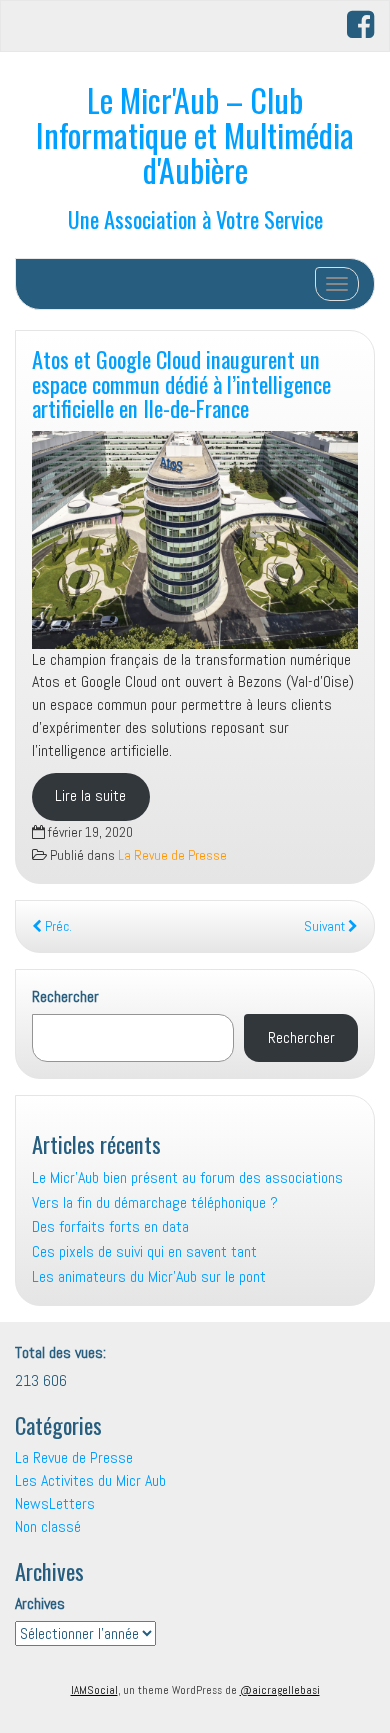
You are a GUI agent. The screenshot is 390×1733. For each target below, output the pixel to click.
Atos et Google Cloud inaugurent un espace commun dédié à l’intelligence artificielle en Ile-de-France (181, 383)
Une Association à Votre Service (195, 218)
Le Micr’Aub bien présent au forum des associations (187, 1177)
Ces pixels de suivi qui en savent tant (144, 1251)
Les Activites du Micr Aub (90, 1480)
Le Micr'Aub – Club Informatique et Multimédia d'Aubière (195, 134)
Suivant (326, 926)
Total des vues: (62, 1352)
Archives (40, 1603)
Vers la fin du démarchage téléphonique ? (155, 1202)
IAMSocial (94, 1690)
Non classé (48, 1526)
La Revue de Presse (172, 855)
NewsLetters (55, 1503)
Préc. (57, 926)
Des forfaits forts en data (110, 1226)
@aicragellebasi (280, 1690)
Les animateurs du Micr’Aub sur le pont (149, 1276)
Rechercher (65, 996)
